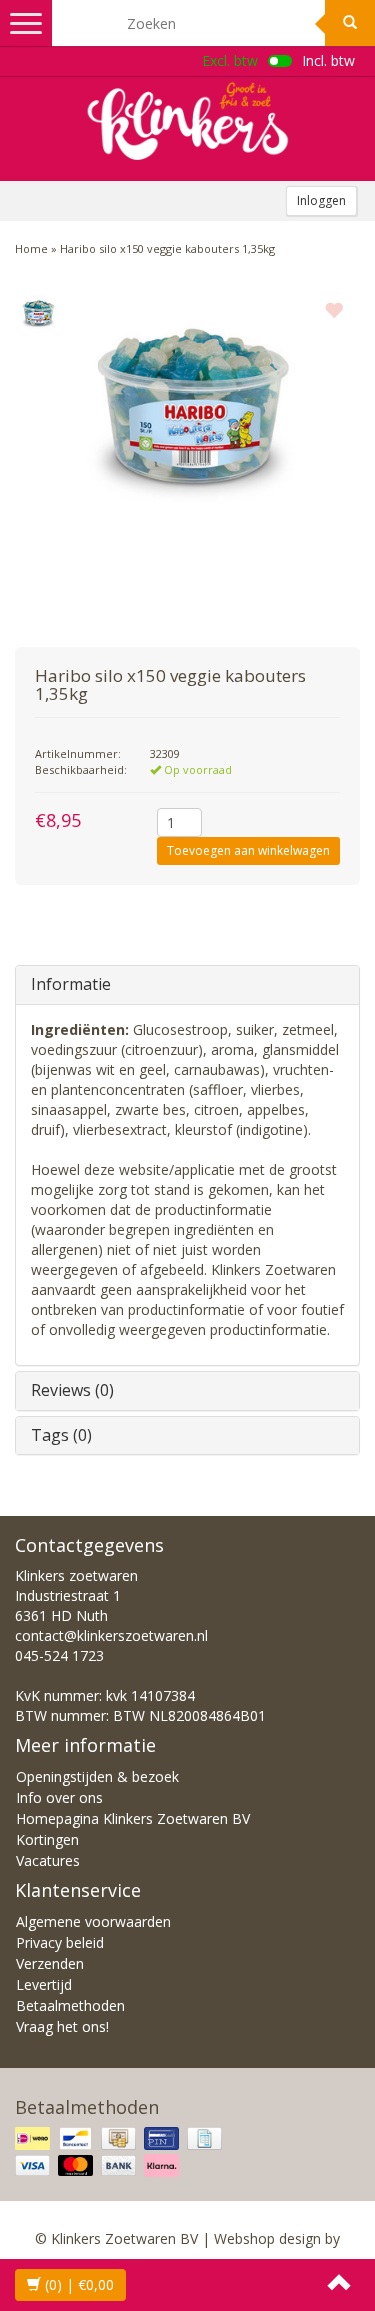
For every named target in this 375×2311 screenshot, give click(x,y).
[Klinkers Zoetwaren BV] (188, 121)
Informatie (71, 984)
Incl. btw (328, 60)
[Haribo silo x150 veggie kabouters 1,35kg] (37, 314)
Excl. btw (230, 60)
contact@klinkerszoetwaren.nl (111, 1635)
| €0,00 (79, 2284)
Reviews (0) (72, 1390)
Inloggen (321, 200)
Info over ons (59, 1797)
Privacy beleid (60, 1942)
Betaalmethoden (70, 2005)
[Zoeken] (350, 23)
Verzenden (50, 1963)
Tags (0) (61, 1435)
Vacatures (48, 1860)
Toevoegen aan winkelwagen (248, 850)
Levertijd (44, 1984)
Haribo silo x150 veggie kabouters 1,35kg (167, 248)
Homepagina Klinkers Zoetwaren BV (133, 1818)
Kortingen (47, 1839)
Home (31, 248)
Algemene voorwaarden (93, 1921)
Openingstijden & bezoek (97, 1776)
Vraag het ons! (62, 2026)
